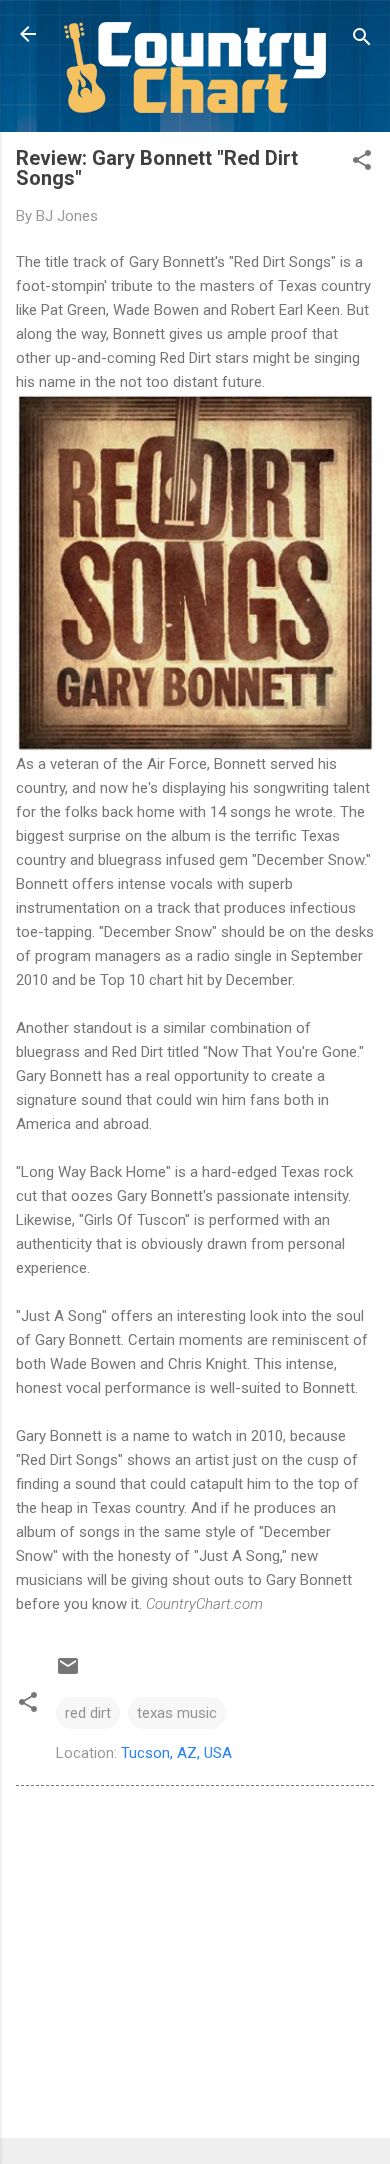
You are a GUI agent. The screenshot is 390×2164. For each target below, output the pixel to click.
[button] (362, 163)
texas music (177, 1713)
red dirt (88, 1713)
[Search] (362, 40)
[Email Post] (68, 1673)
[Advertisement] (195, 1966)
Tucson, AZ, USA (176, 1753)
